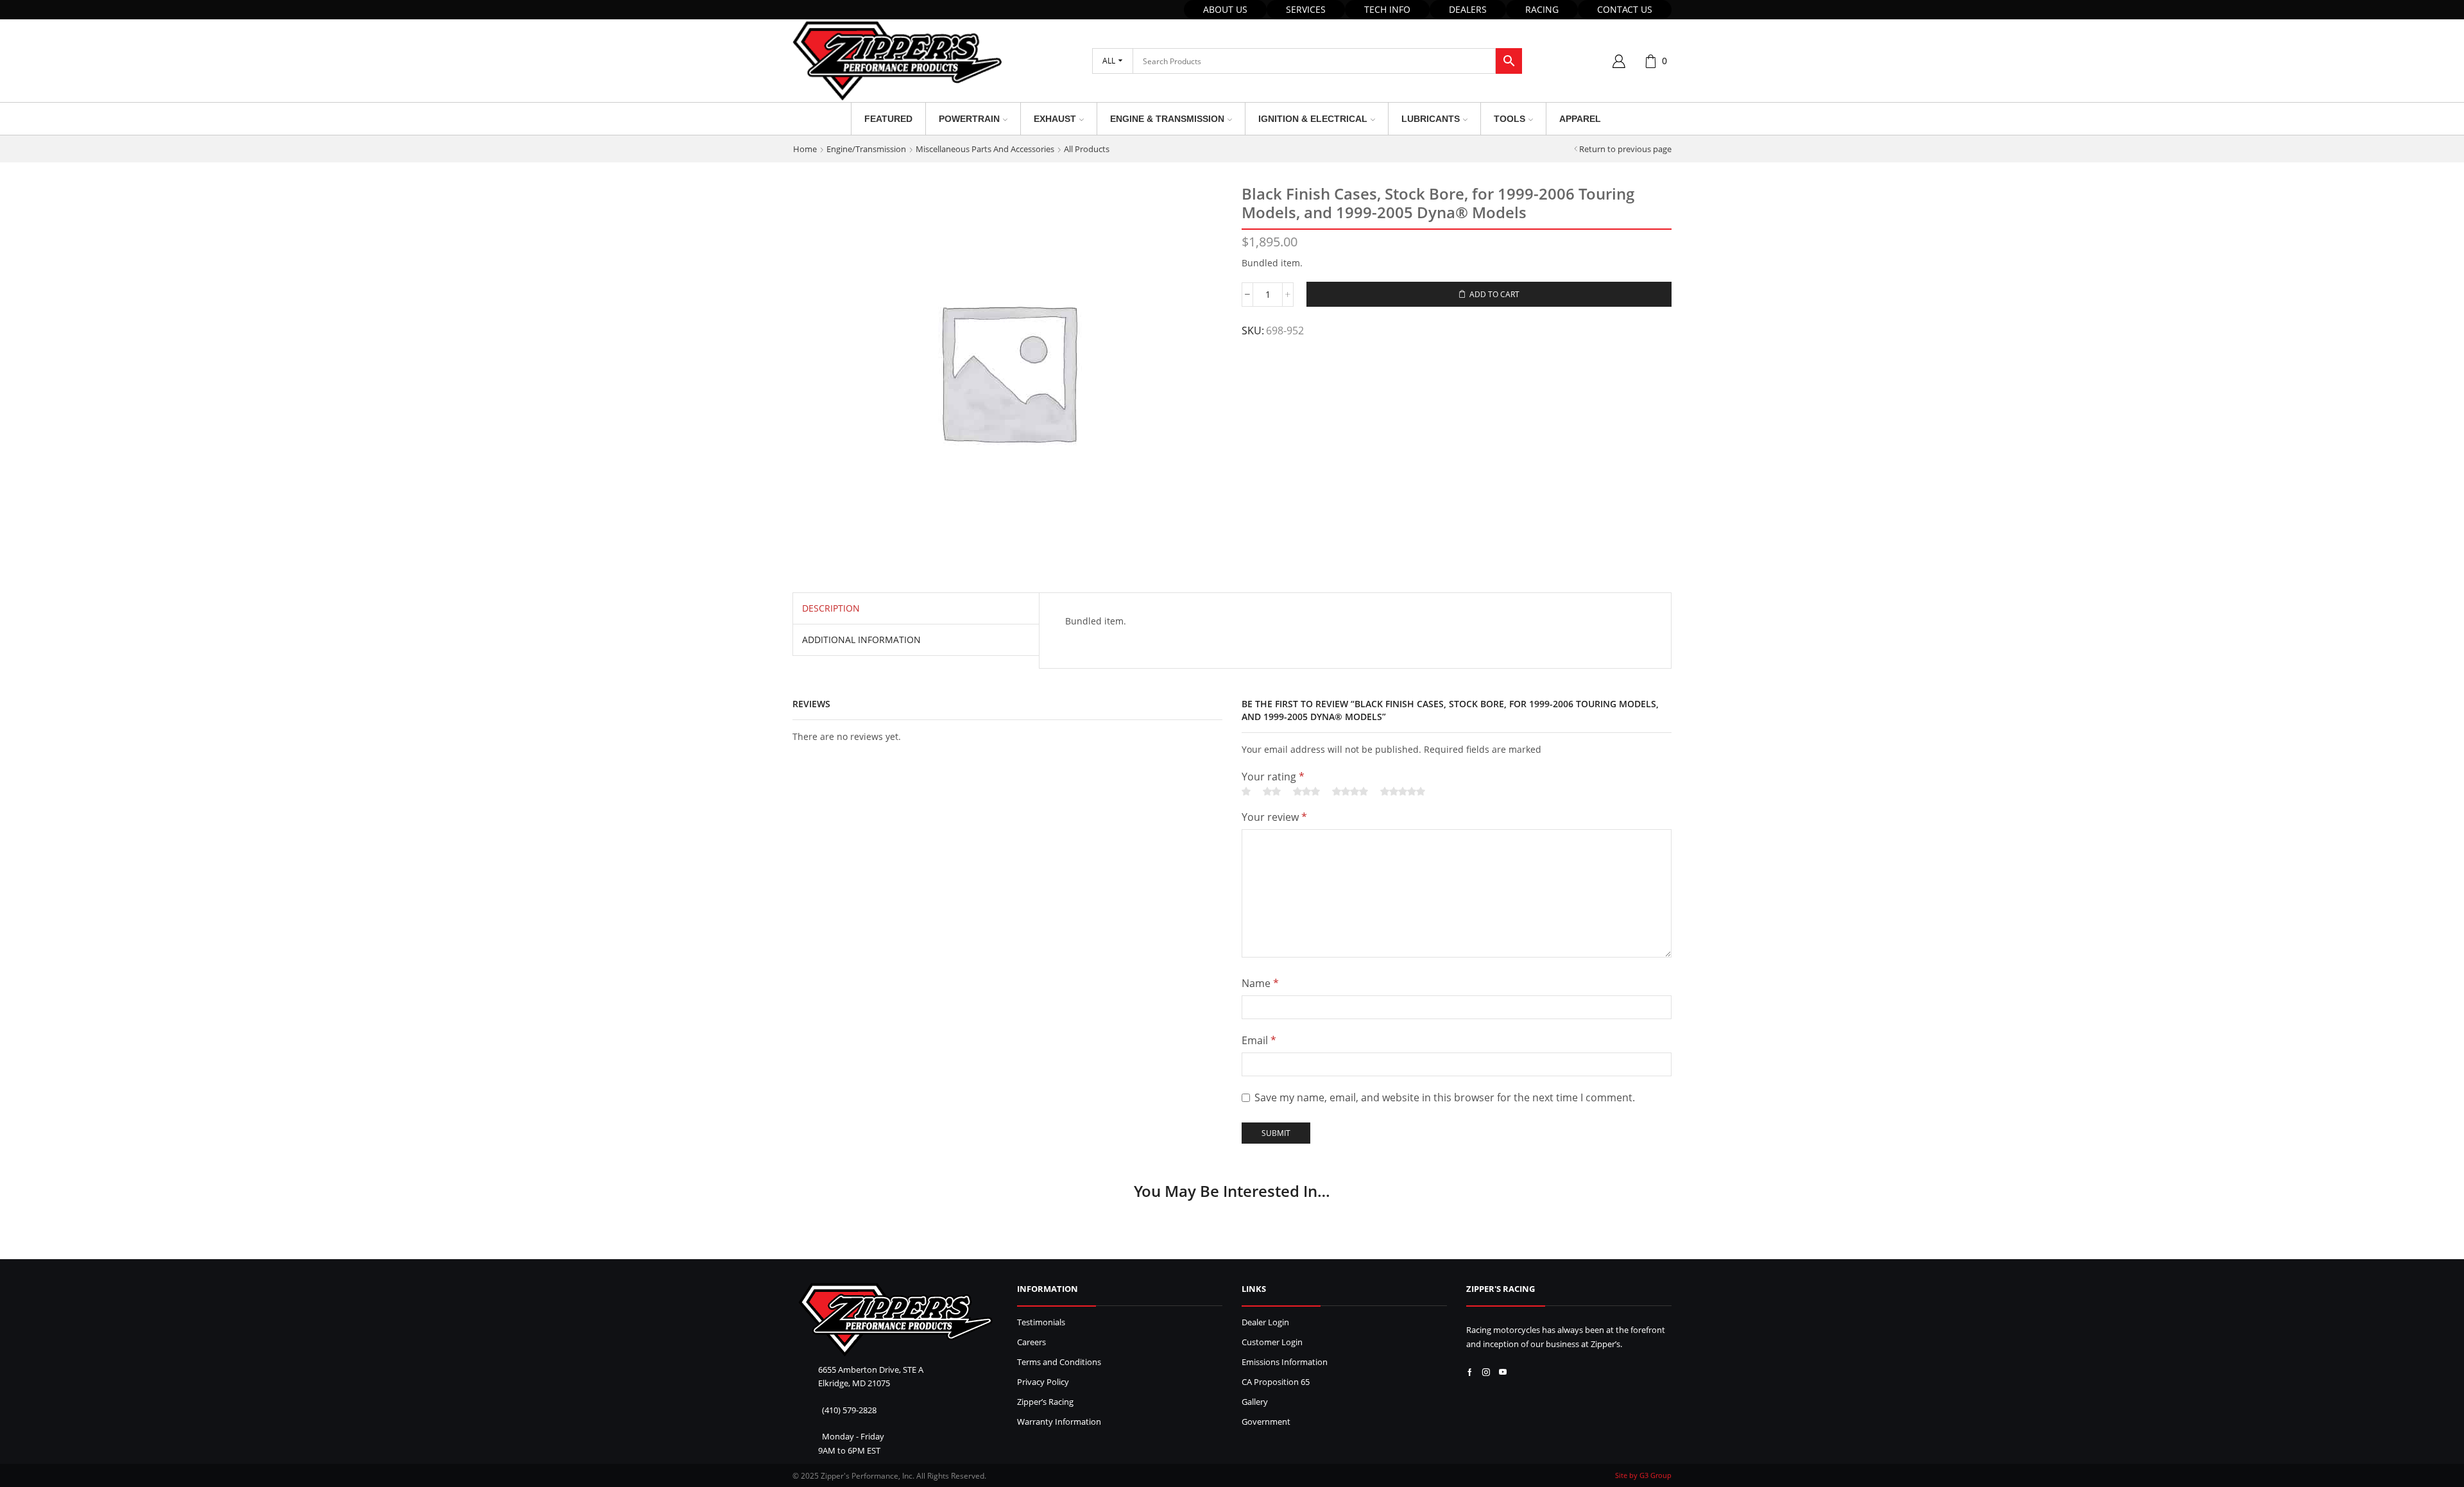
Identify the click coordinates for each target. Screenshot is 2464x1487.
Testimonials (1041, 1322)
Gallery (1255, 1402)
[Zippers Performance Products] (895, 1320)
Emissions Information (1285, 1362)
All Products (1087, 149)
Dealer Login (1265, 1322)
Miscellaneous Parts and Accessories (985, 149)
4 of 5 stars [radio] (1350, 792)
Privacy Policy (1043, 1382)
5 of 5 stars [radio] (1403, 792)
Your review (1274, 817)
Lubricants (1431, 119)
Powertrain (969, 119)
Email (1259, 1040)
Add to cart (1494, 294)
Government (1266, 1422)
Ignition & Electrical (1313, 119)
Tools (1510, 119)
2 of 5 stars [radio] (1272, 792)
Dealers (1468, 9)
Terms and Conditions (1059, 1362)
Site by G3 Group (1643, 1475)
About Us (1225, 9)
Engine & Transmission (1167, 119)
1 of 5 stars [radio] (1246, 792)
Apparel (1580, 119)
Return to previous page (1625, 149)
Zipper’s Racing (1045, 1402)
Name (1260, 983)
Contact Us (1625, 9)
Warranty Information (1059, 1422)
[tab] (831, 608)
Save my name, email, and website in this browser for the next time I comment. (1445, 1097)
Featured (888, 119)
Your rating (1273, 777)
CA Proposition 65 (1276, 1382)
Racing (1542, 9)
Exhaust (1055, 119)
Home (805, 149)
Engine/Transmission (866, 149)
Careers (1031, 1342)
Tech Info (1387, 9)
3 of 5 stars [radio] (1306, 792)
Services (1306, 9)
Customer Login (1272, 1342)
